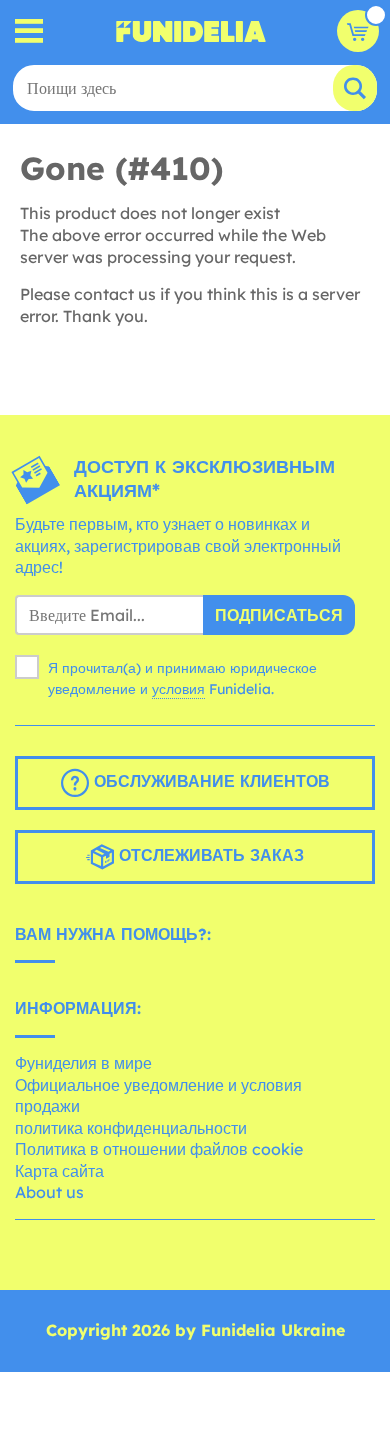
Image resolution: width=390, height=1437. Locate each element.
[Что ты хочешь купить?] (29, 31)
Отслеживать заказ (209, 855)
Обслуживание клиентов (209, 781)
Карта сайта (59, 1171)
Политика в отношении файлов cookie (159, 1149)
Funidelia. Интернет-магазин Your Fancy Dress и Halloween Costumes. (191, 31)
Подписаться (279, 615)
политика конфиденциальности (131, 1128)
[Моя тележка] (358, 31)
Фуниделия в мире (83, 1063)
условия (178, 689)
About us (49, 1192)
